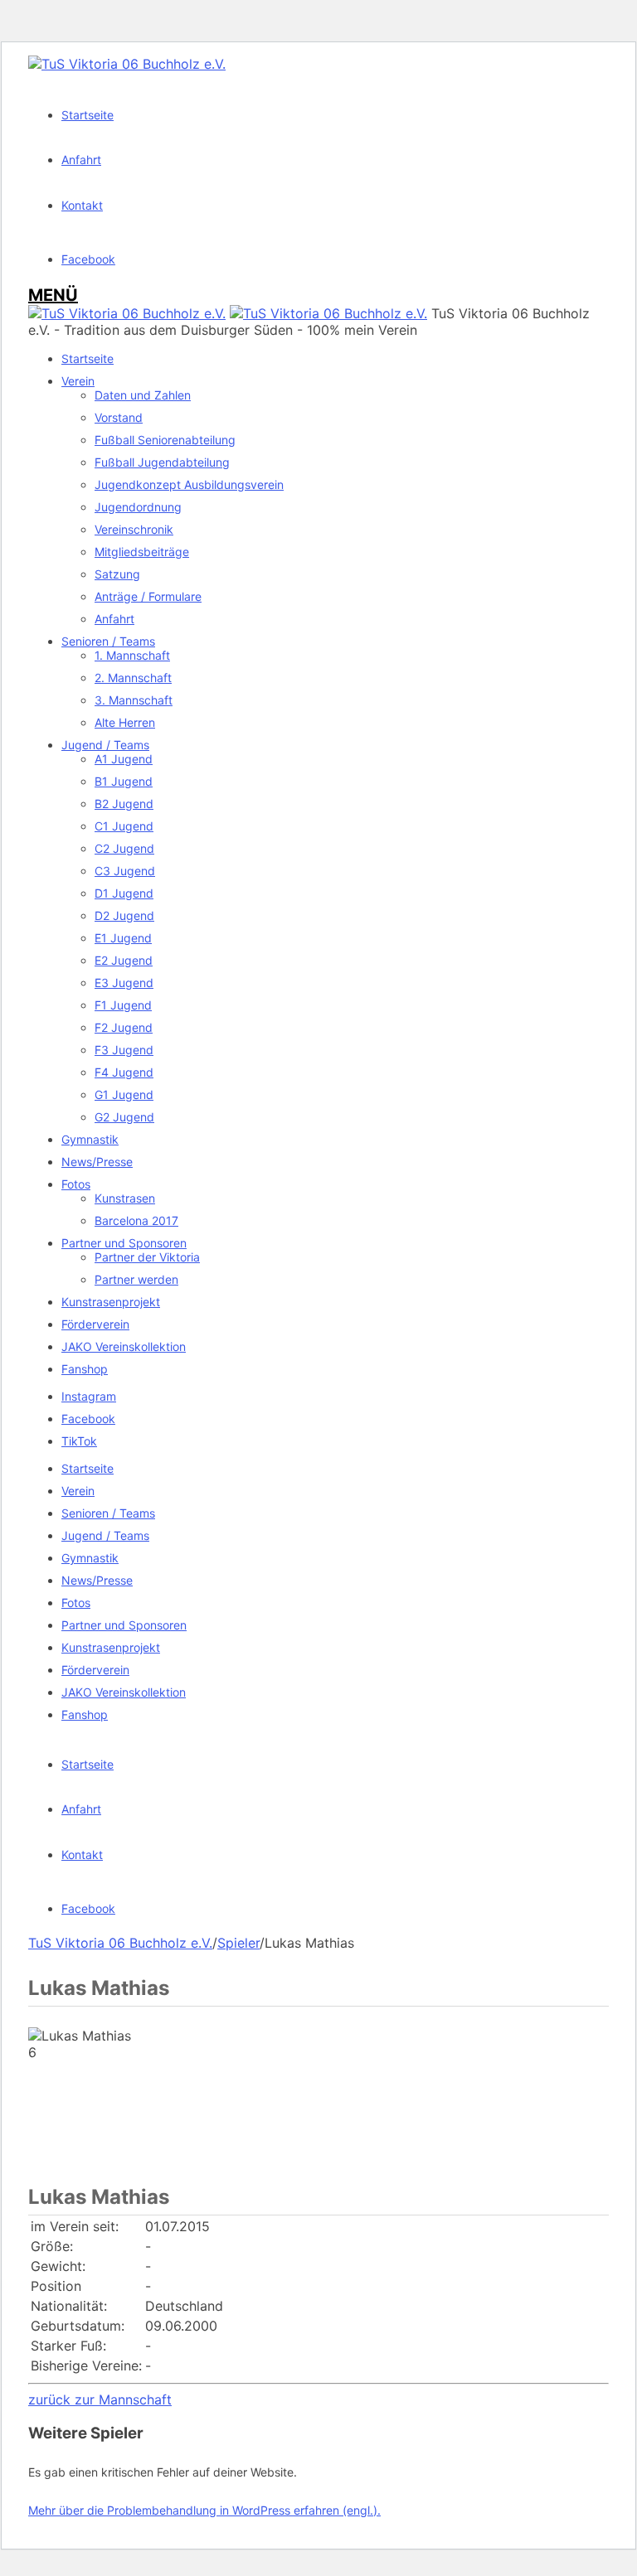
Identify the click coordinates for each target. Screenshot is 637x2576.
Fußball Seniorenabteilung (165, 440)
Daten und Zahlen (143, 395)
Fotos (76, 1184)
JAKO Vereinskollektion (124, 1346)
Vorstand (119, 417)
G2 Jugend (124, 1117)
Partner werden (136, 1279)
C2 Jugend (124, 848)
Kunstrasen (125, 1198)
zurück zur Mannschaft (100, 2399)
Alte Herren (125, 722)
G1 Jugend (124, 1094)
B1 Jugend (124, 781)
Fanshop (85, 1369)
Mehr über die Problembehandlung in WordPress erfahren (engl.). (204, 2510)
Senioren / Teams (108, 641)
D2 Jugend (124, 915)
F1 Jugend (123, 1005)
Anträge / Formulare (148, 596)
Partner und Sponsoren (124, 1243)
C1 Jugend (124, 826)
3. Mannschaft (134, 700)
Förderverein (95, 1324)
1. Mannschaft (132, 655)
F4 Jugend (124, 1072)
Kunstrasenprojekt (111, 1302)
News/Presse (97, 1162)
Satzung (117, 574)
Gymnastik (90, 1139)
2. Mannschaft (133, 678)
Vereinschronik (134, 529)
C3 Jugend (125, 871)
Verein (78, 381)
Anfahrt (114, 619)
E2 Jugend (124, 960)
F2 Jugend (124, 1027)
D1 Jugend (124, 893)
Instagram (89, 1396)
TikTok (79, 1441)
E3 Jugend (124, 983)
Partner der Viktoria (147, 1257)
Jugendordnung (138, 507)
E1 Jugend (123, 938)
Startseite (88, 358)
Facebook (88, 1419)
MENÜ (53, 295)
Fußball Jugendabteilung (162, 462)
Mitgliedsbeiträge (142, 552)
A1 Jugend (124, 759)
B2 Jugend (124, 804)
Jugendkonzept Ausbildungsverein (189, 484)
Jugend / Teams (105, 745)
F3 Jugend (124, 1050)
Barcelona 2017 (136, 1220)
